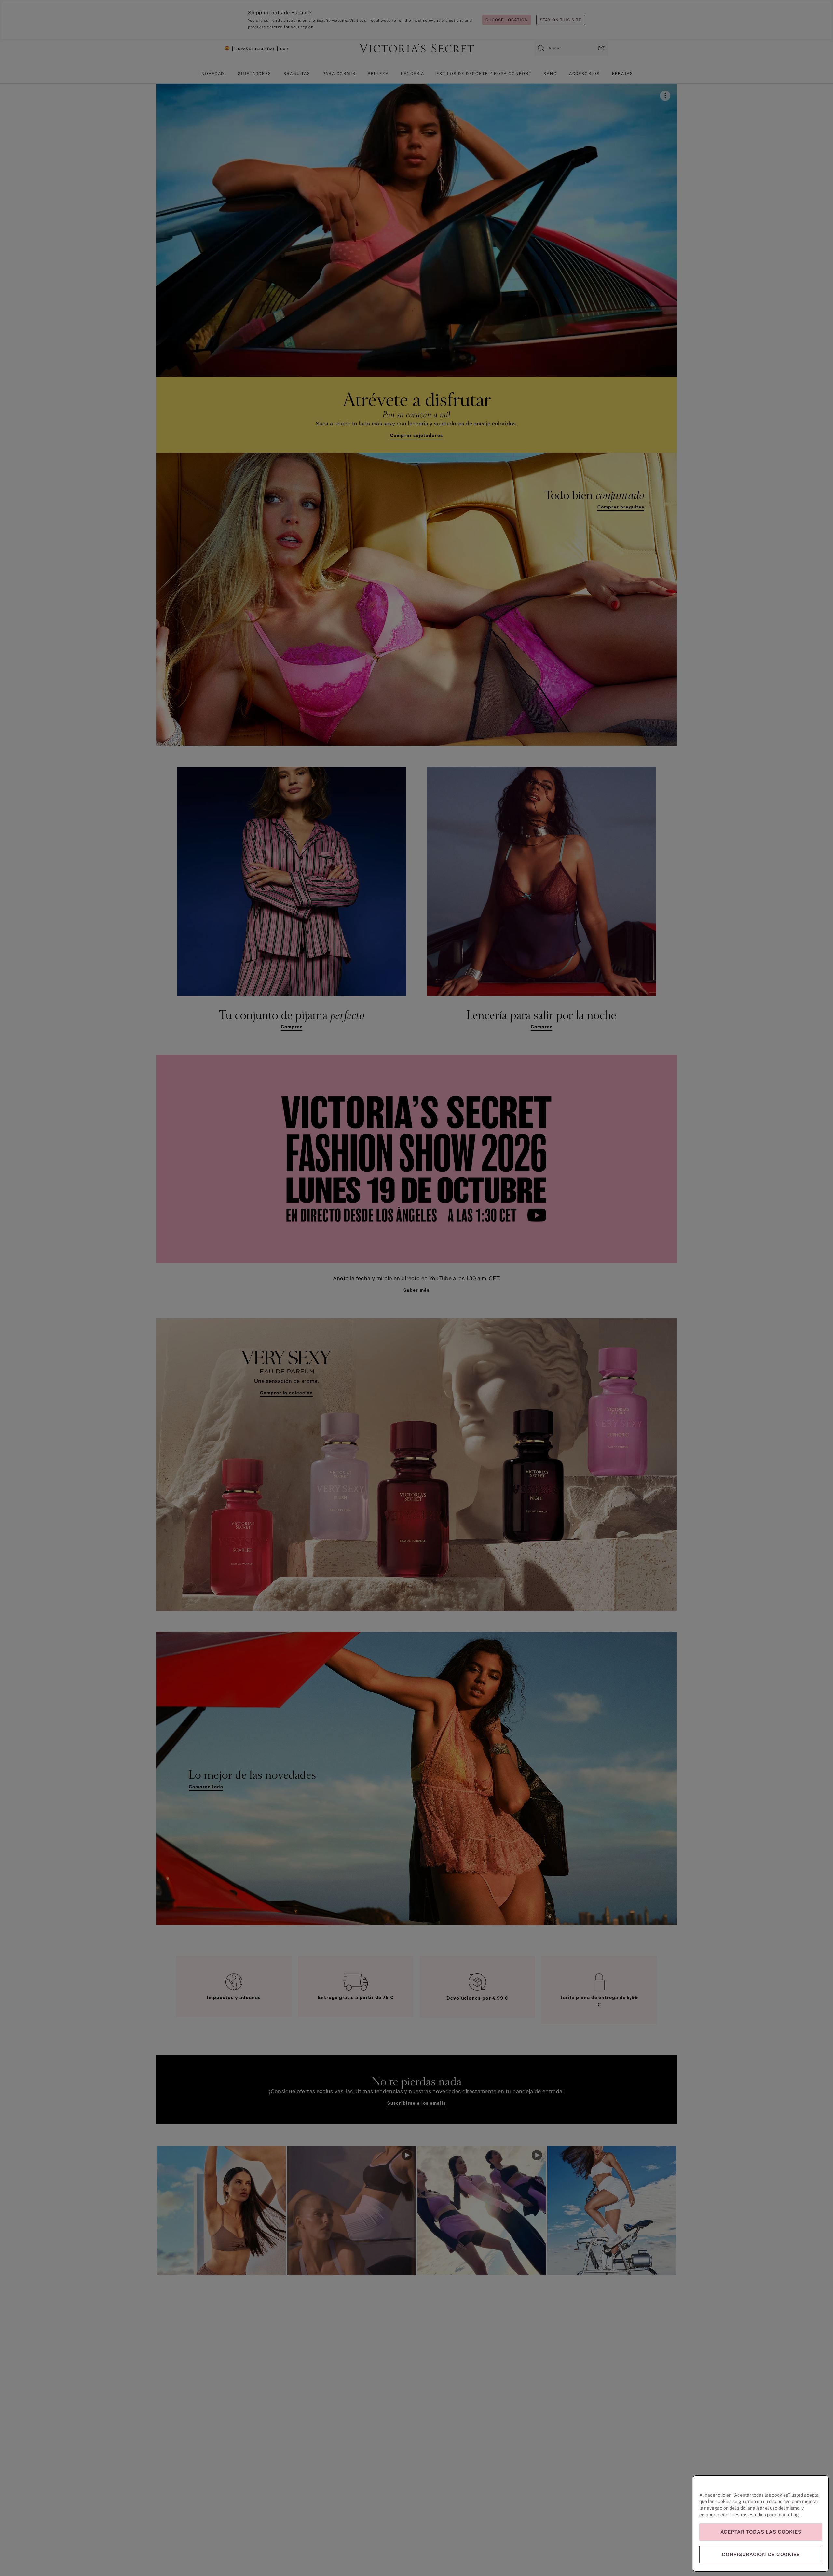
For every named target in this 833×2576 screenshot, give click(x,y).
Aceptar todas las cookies (761, 2532)
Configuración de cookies (761, 2554)
